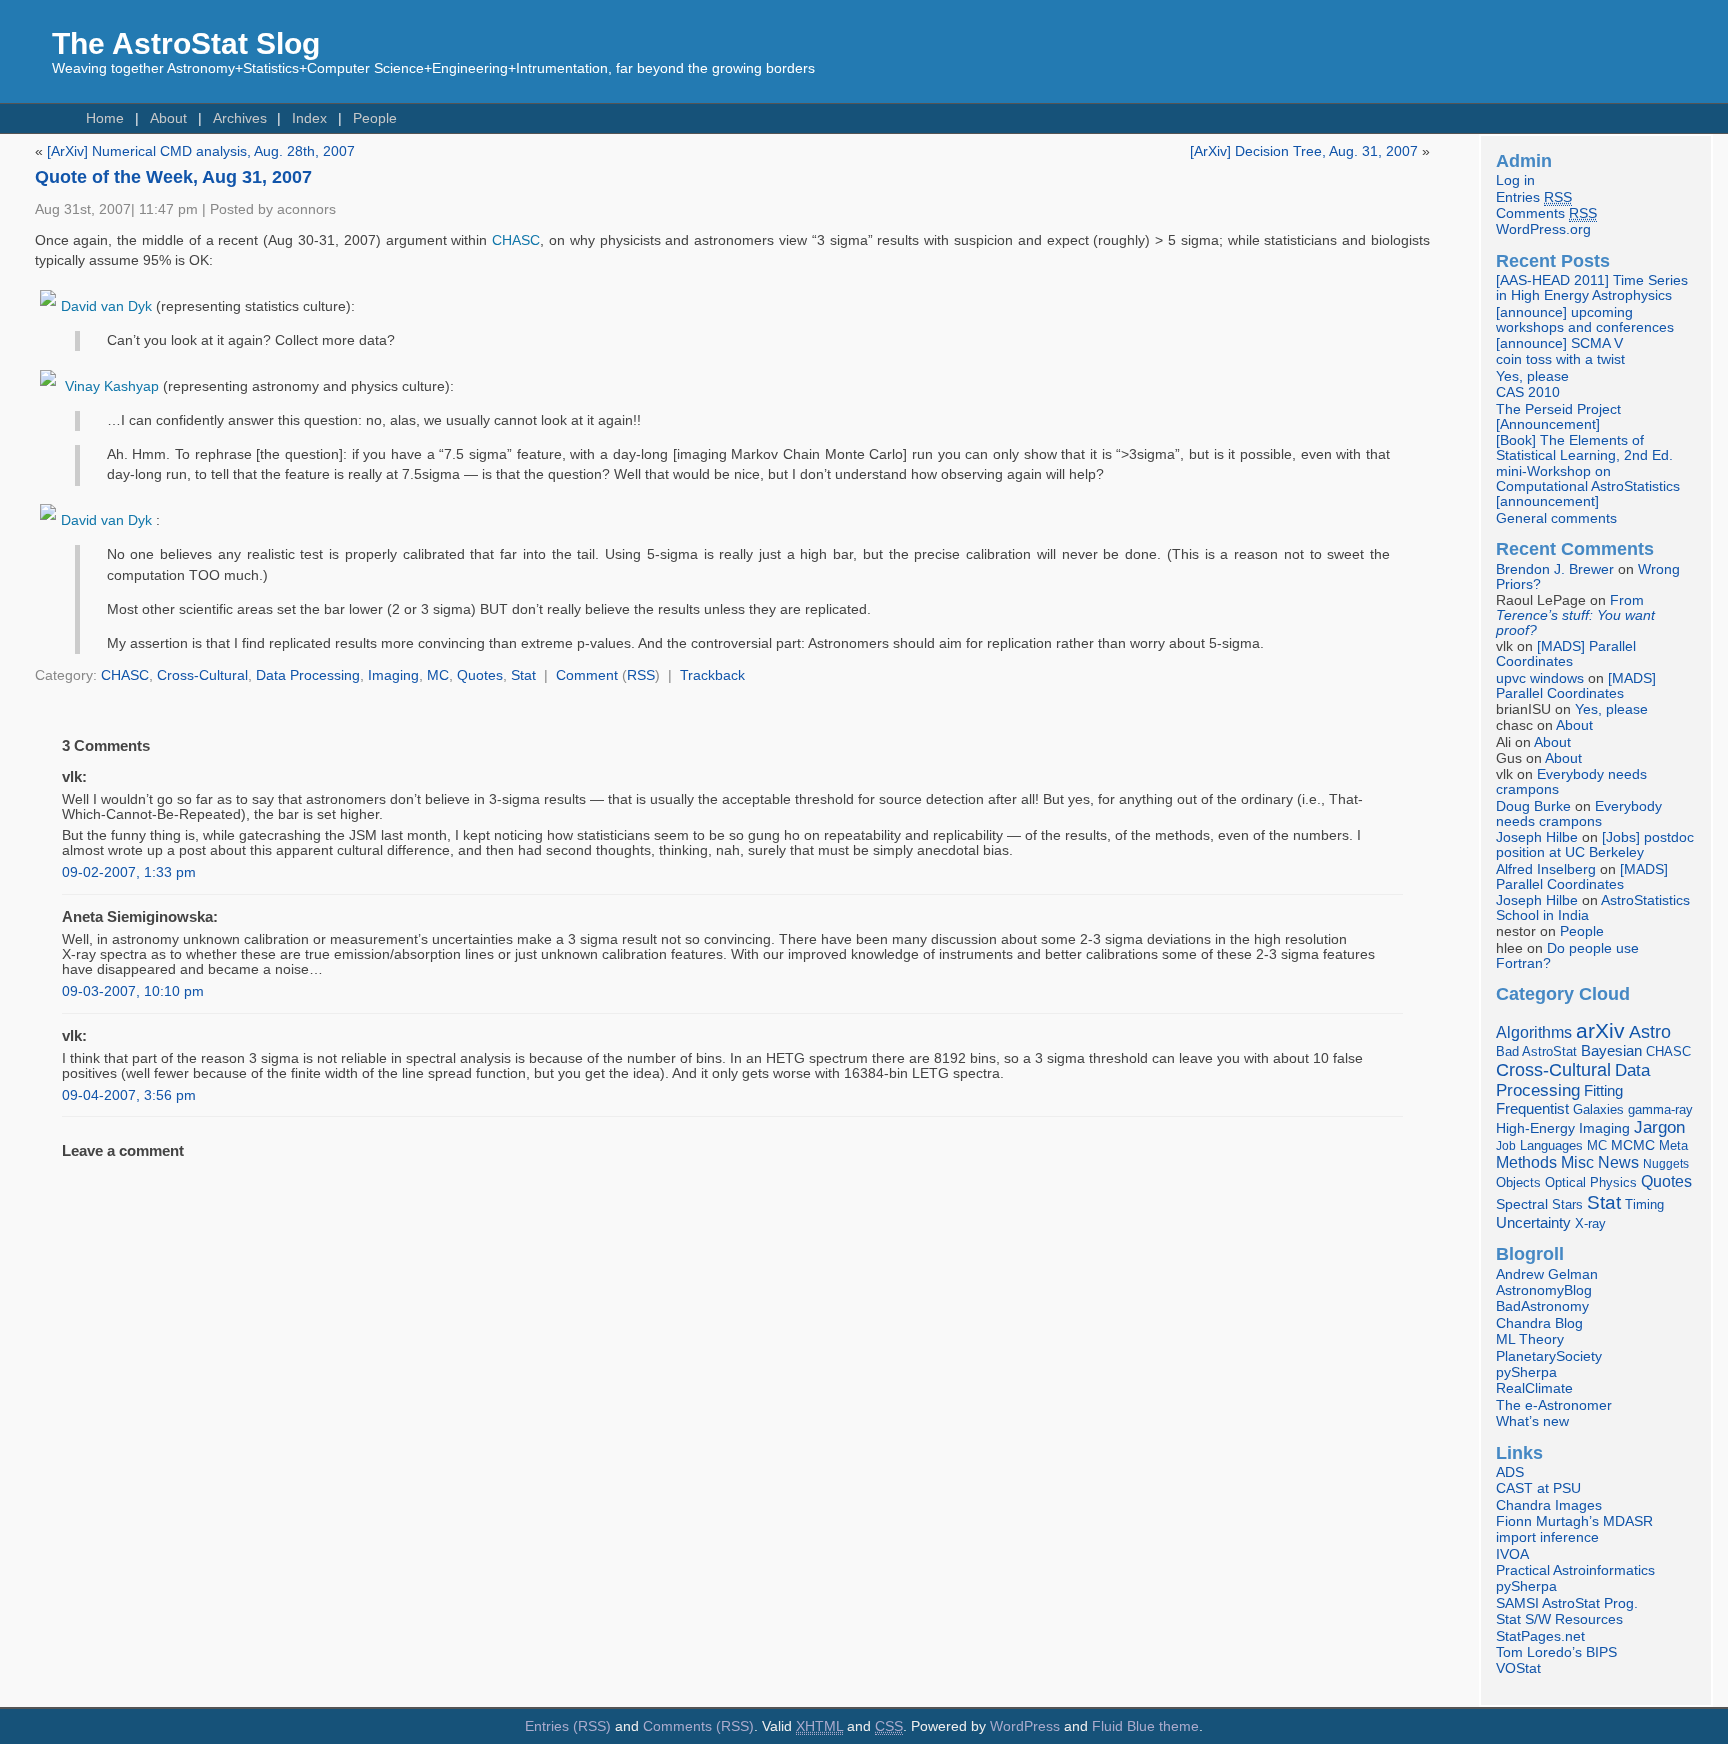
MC (438, 675)
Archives (240, 118)
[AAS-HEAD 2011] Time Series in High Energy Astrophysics (1592, 288)
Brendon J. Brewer (1555, 569)
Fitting (1603, 1091)
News (1618, 1162)
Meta (1673, 1146)
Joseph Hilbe (1537, 837)
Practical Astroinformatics (1575, 1570)
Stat (523, 675)
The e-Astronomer (1554, 1405)
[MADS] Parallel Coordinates (1566, 654)
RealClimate (1534, 1388)
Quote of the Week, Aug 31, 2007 (173, 177)
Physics (1613, 1182)
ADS (1510, 1472)
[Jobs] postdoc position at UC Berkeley (1595, 845)
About (168, 118)
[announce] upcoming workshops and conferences (1585, 320)
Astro (1650, 1032)
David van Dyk (106, 306)
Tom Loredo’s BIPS (1556, 1652)
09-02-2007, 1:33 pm (129, 872)
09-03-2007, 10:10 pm (133, 991)
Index (309, 118)
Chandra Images (1549, 1505)
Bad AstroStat (1536, 1051)
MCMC (1633, 1145)
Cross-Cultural (202, 675)
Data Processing (308, 675)
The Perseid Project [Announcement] (1558, 417)
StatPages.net (1540, 1636)
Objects (1518, 1182)
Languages (1551, 1145)
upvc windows (1540, 678)
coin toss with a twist (1560, 359)
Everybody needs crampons (1579, 814)
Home (105, 118)
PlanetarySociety (1549, 1356)
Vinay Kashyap (112, 386)
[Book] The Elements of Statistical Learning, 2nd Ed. (1584, 448)
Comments (1546, 213)
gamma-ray (1660, 1109)
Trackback (712, 675)
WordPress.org (1543, 229)
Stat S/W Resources (1559, 1619)
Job (1506, 1146)
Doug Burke (1533, 806)
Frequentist (1532, 1109)
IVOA (1512, 1554)
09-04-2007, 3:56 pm (129, 1095)
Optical (1565, 1182)
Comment (587, 675)
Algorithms (1534, 1032)
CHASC (516, 240)
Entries (1534, 197)
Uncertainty (1533, 1222)
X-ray (1590, 1223)
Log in (1515, 180)
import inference (1547, 1537)
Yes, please (1532, 376)
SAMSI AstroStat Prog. (1567, 1603)
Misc (1577, 1162)
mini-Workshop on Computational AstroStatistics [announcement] (1588, 486)
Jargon (1659, 1127)
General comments (1556, 518)
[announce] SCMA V (1559, 343)
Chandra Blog (1539, 1323)
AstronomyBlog (1544, 1290)
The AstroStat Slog (186, 43)
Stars (1567, 1204)
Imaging (393, 675)
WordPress (1025, 1726)
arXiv (1600, 1030)
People (375, 118)
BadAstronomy (1542, 1306)
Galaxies (1598, 1109)
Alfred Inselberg (1546, 869)
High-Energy (1535, 1128)
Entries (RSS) (568, 1726)
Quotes (480, 675)
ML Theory (1530, 1339)
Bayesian (1611, 1051)
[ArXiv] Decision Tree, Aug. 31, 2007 (1304, 151)
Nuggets (1666, 1164)
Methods (1526, 1162)
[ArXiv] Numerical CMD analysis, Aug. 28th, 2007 (201, 151)
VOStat (1518, 1668)
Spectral (1522, 1204)
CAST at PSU (1538, 1488)
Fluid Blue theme (1145, 1726)
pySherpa (1526, 1372)
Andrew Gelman (1547, 1274)
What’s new (1532, 1421)
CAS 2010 (1528, 392)
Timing (1644, 1204)
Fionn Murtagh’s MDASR (1574, 1521)
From (1575, 615)
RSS (641, 675)
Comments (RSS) (698, 1726)
